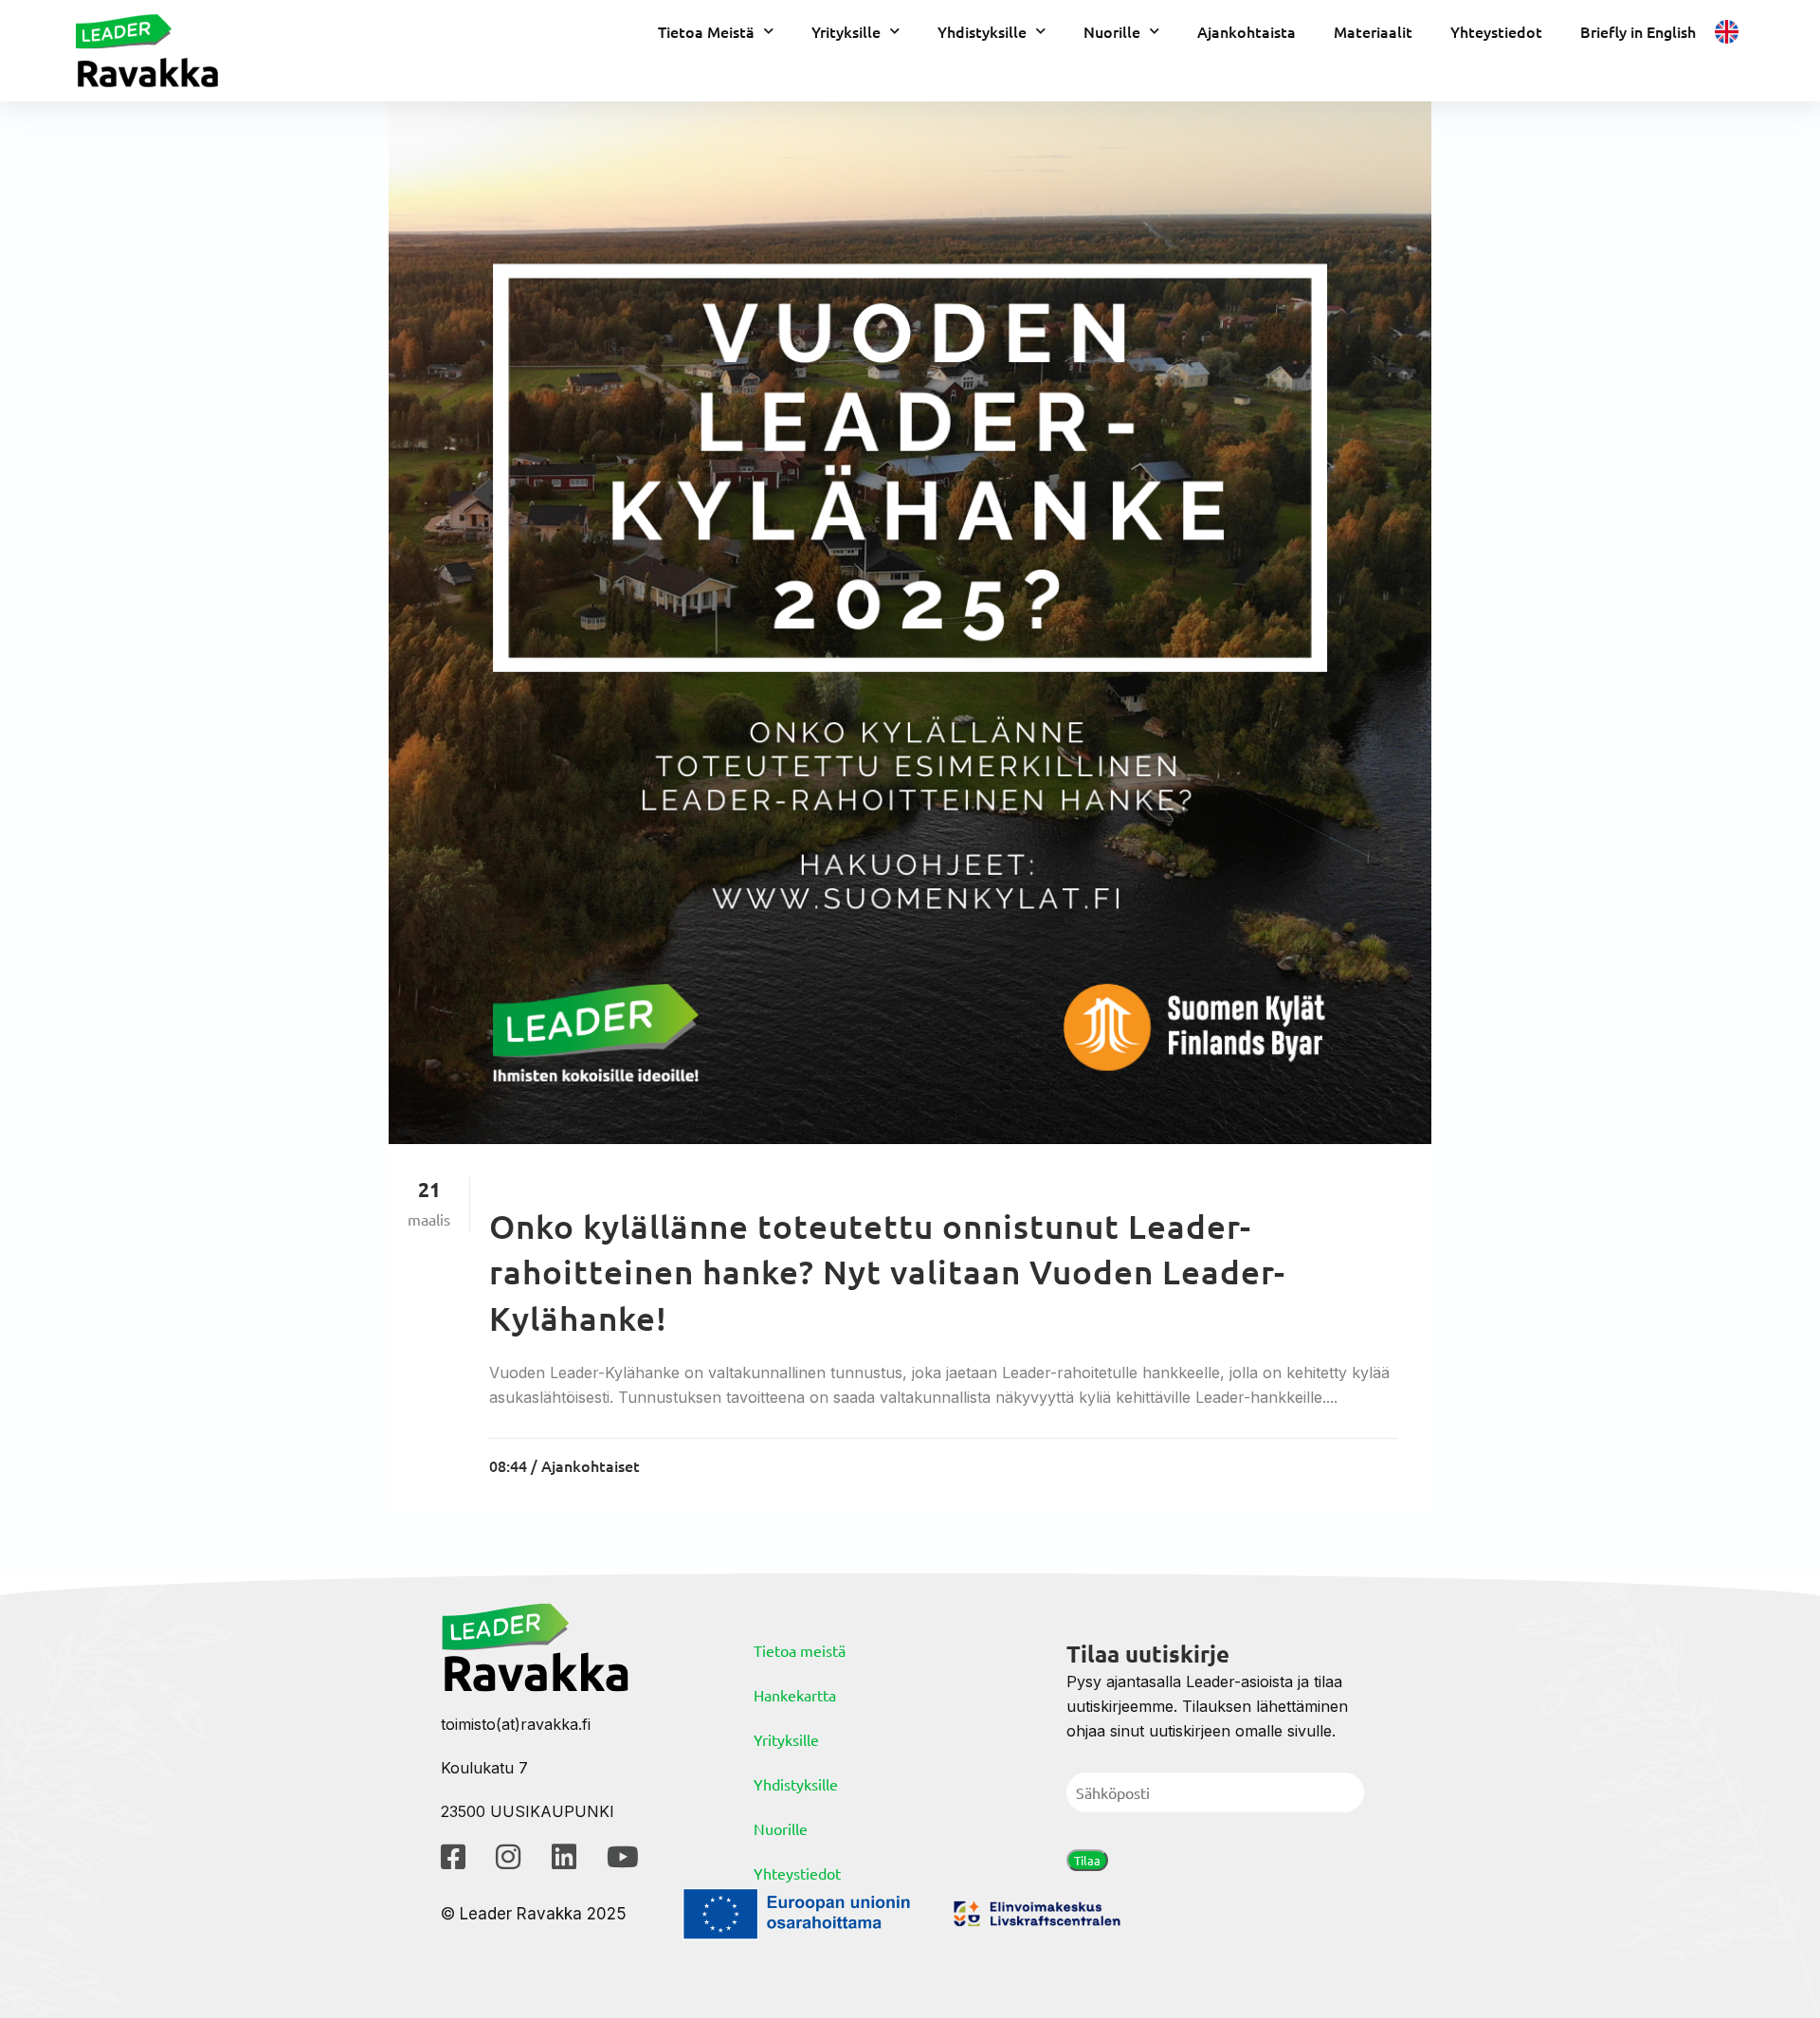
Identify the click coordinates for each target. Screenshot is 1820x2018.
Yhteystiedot (1496, 31)
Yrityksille (846, 31)
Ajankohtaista (1247, 31)
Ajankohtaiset (591, 1465)
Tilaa (1087, 1860)
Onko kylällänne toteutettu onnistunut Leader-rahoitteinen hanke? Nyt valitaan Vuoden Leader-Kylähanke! (887, 1272)
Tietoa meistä (800, 1650)
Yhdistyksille (982, 31)
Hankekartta (795, 1695)
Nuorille (1112, 31)
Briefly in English (1638, 31)
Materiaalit (1373, 31)
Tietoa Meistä (706, 31)
